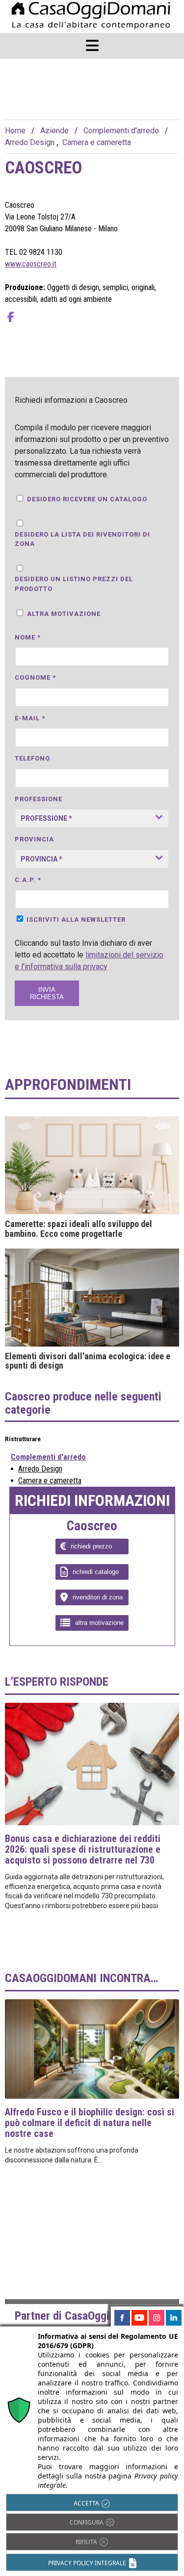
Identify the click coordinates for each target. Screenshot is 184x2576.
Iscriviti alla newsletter (76, 920)
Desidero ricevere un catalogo (87, 499)
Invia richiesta (47, 993)
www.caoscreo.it (31, 264)
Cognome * (35, 677)
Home (15, 131)
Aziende (54, 131)
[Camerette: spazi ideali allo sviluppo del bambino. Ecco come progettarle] (92, 1165)
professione (39, 799)
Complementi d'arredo (121, 131)
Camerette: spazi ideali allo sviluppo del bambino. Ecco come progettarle (79, 1229)
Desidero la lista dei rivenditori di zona (82, 539)
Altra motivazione (64, 614)
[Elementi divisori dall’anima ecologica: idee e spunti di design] (92, 1298)
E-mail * (30, 718)
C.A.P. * (28, 880)
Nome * (28, 637)
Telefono (32, 758)
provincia (34, 839)
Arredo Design (30, 142)
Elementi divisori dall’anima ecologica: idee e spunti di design (88, 1361)
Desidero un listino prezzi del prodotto (74, 584)
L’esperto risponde (57, 1682)
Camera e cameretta (97, 142)
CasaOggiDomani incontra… (81, 1978)
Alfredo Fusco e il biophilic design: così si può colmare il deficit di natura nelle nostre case (90, 2123)
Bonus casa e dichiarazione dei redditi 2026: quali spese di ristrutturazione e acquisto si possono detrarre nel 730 (83, 1849)
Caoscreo (92, 1526)
